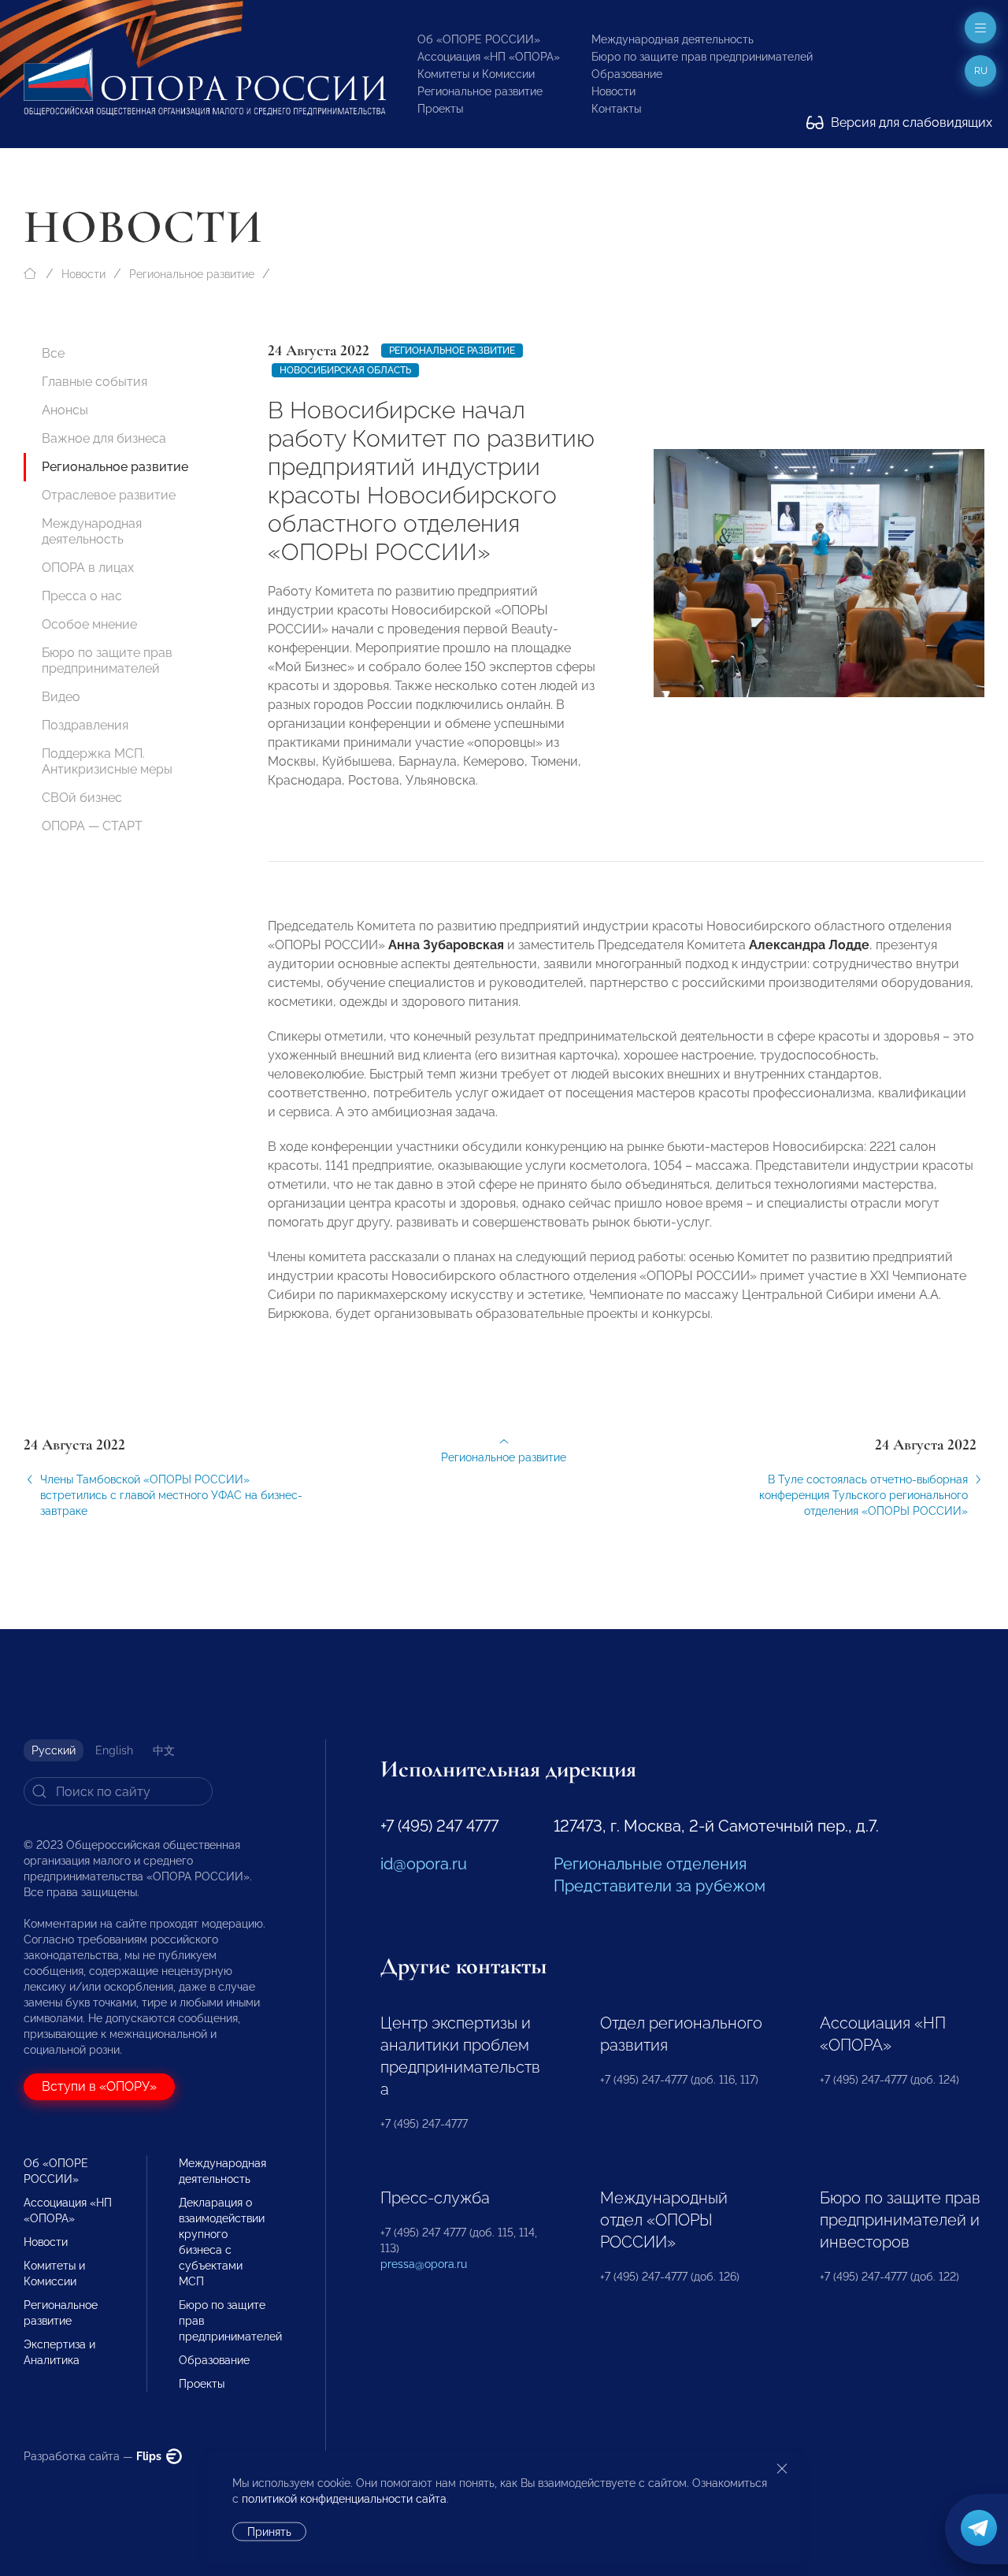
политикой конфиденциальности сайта (344, 2499)
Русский (54, 1750)
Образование (627, 74)
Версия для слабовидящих (910, 122)
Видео (61, 697)
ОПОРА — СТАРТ (92, 826)
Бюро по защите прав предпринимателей (702, 57)
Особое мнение (89, 624)
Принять (269, 2532)
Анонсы (65, 410)
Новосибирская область (345, 370)
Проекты (440, 109)
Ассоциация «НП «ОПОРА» (489, 57)
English (114, 1750)
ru (981, 71)
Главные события (94, 382)
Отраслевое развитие (109, 495)
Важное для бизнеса (104, 438)
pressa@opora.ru (424, 2264)
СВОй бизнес (82, 798)
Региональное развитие (480, 91)
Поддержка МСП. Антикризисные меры (107, 761)
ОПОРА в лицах (88, 568)
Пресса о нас (82, 596)
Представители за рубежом (660, 1886)
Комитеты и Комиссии (476, 74)
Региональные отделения (650, 1864)
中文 (164, 1750)
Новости (613, 91)
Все (53, 353)
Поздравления (85, 725)
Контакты (616, 109)
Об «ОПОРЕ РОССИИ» (479, 39)
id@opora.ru (424, 1864)
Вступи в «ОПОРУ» (99, 2086)
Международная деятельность (673, 39)
